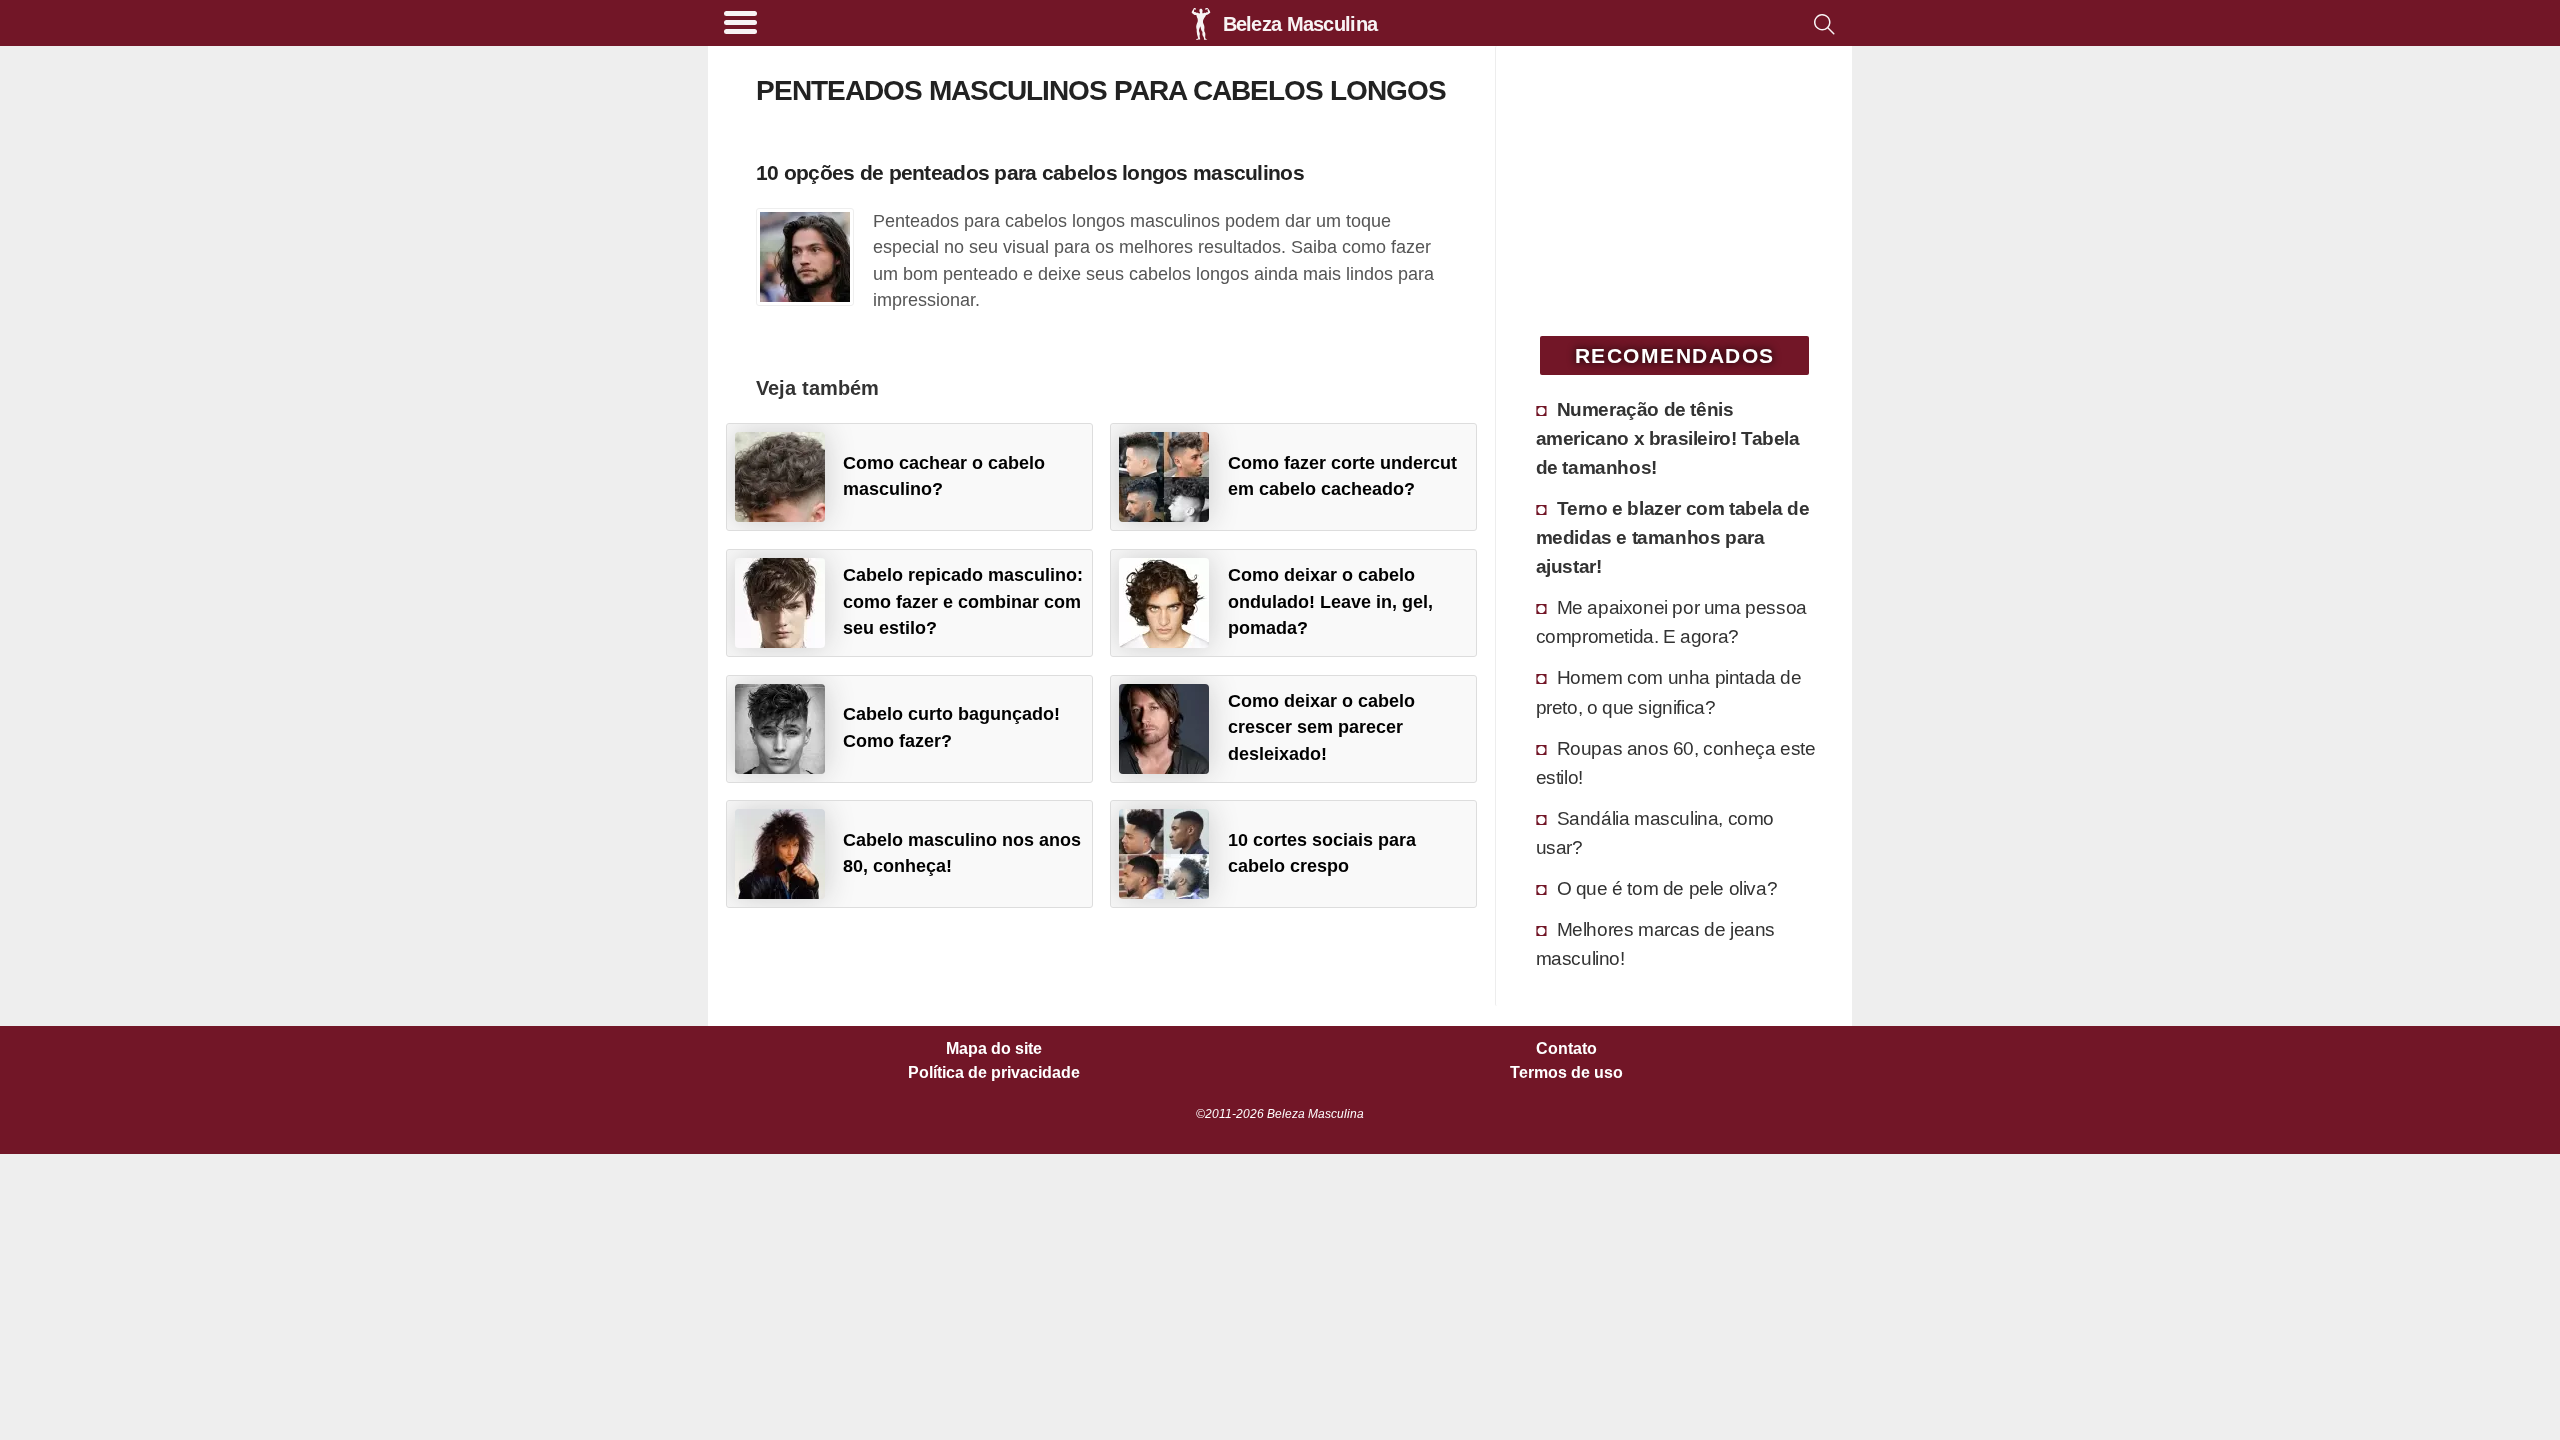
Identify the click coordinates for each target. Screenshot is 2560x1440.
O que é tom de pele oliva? (1667, 888)
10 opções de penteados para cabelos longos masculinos (1030, 172)
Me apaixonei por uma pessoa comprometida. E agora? (1671, 621)
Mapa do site (994, 1049)
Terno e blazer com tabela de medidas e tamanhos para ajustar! (1673, 537)
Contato (1566, 1049)
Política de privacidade (994, 1073)
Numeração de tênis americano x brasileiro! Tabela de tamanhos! (1668, 438)
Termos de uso (1566, 1073)
